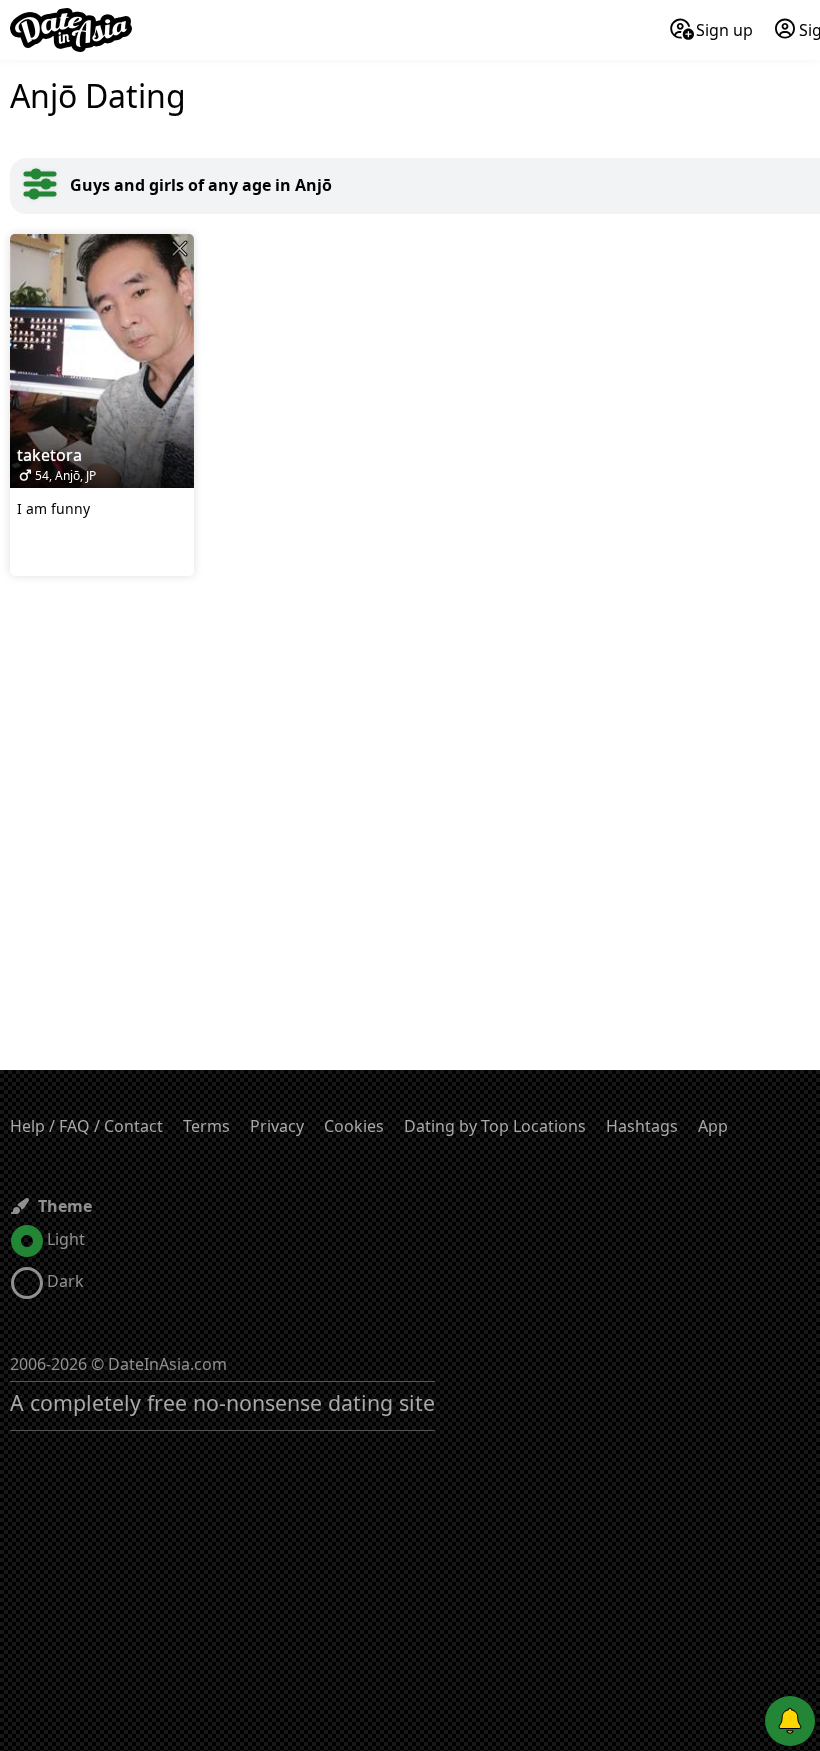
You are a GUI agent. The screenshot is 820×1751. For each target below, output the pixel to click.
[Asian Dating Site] (71, 30)
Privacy (277, 1126)
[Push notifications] (790, 1721)
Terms (206, 1126)
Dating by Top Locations (495, 1126)
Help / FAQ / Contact (86, 1126)
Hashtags (642, 1126)
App (713, 1126)
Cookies (354, 1126)
